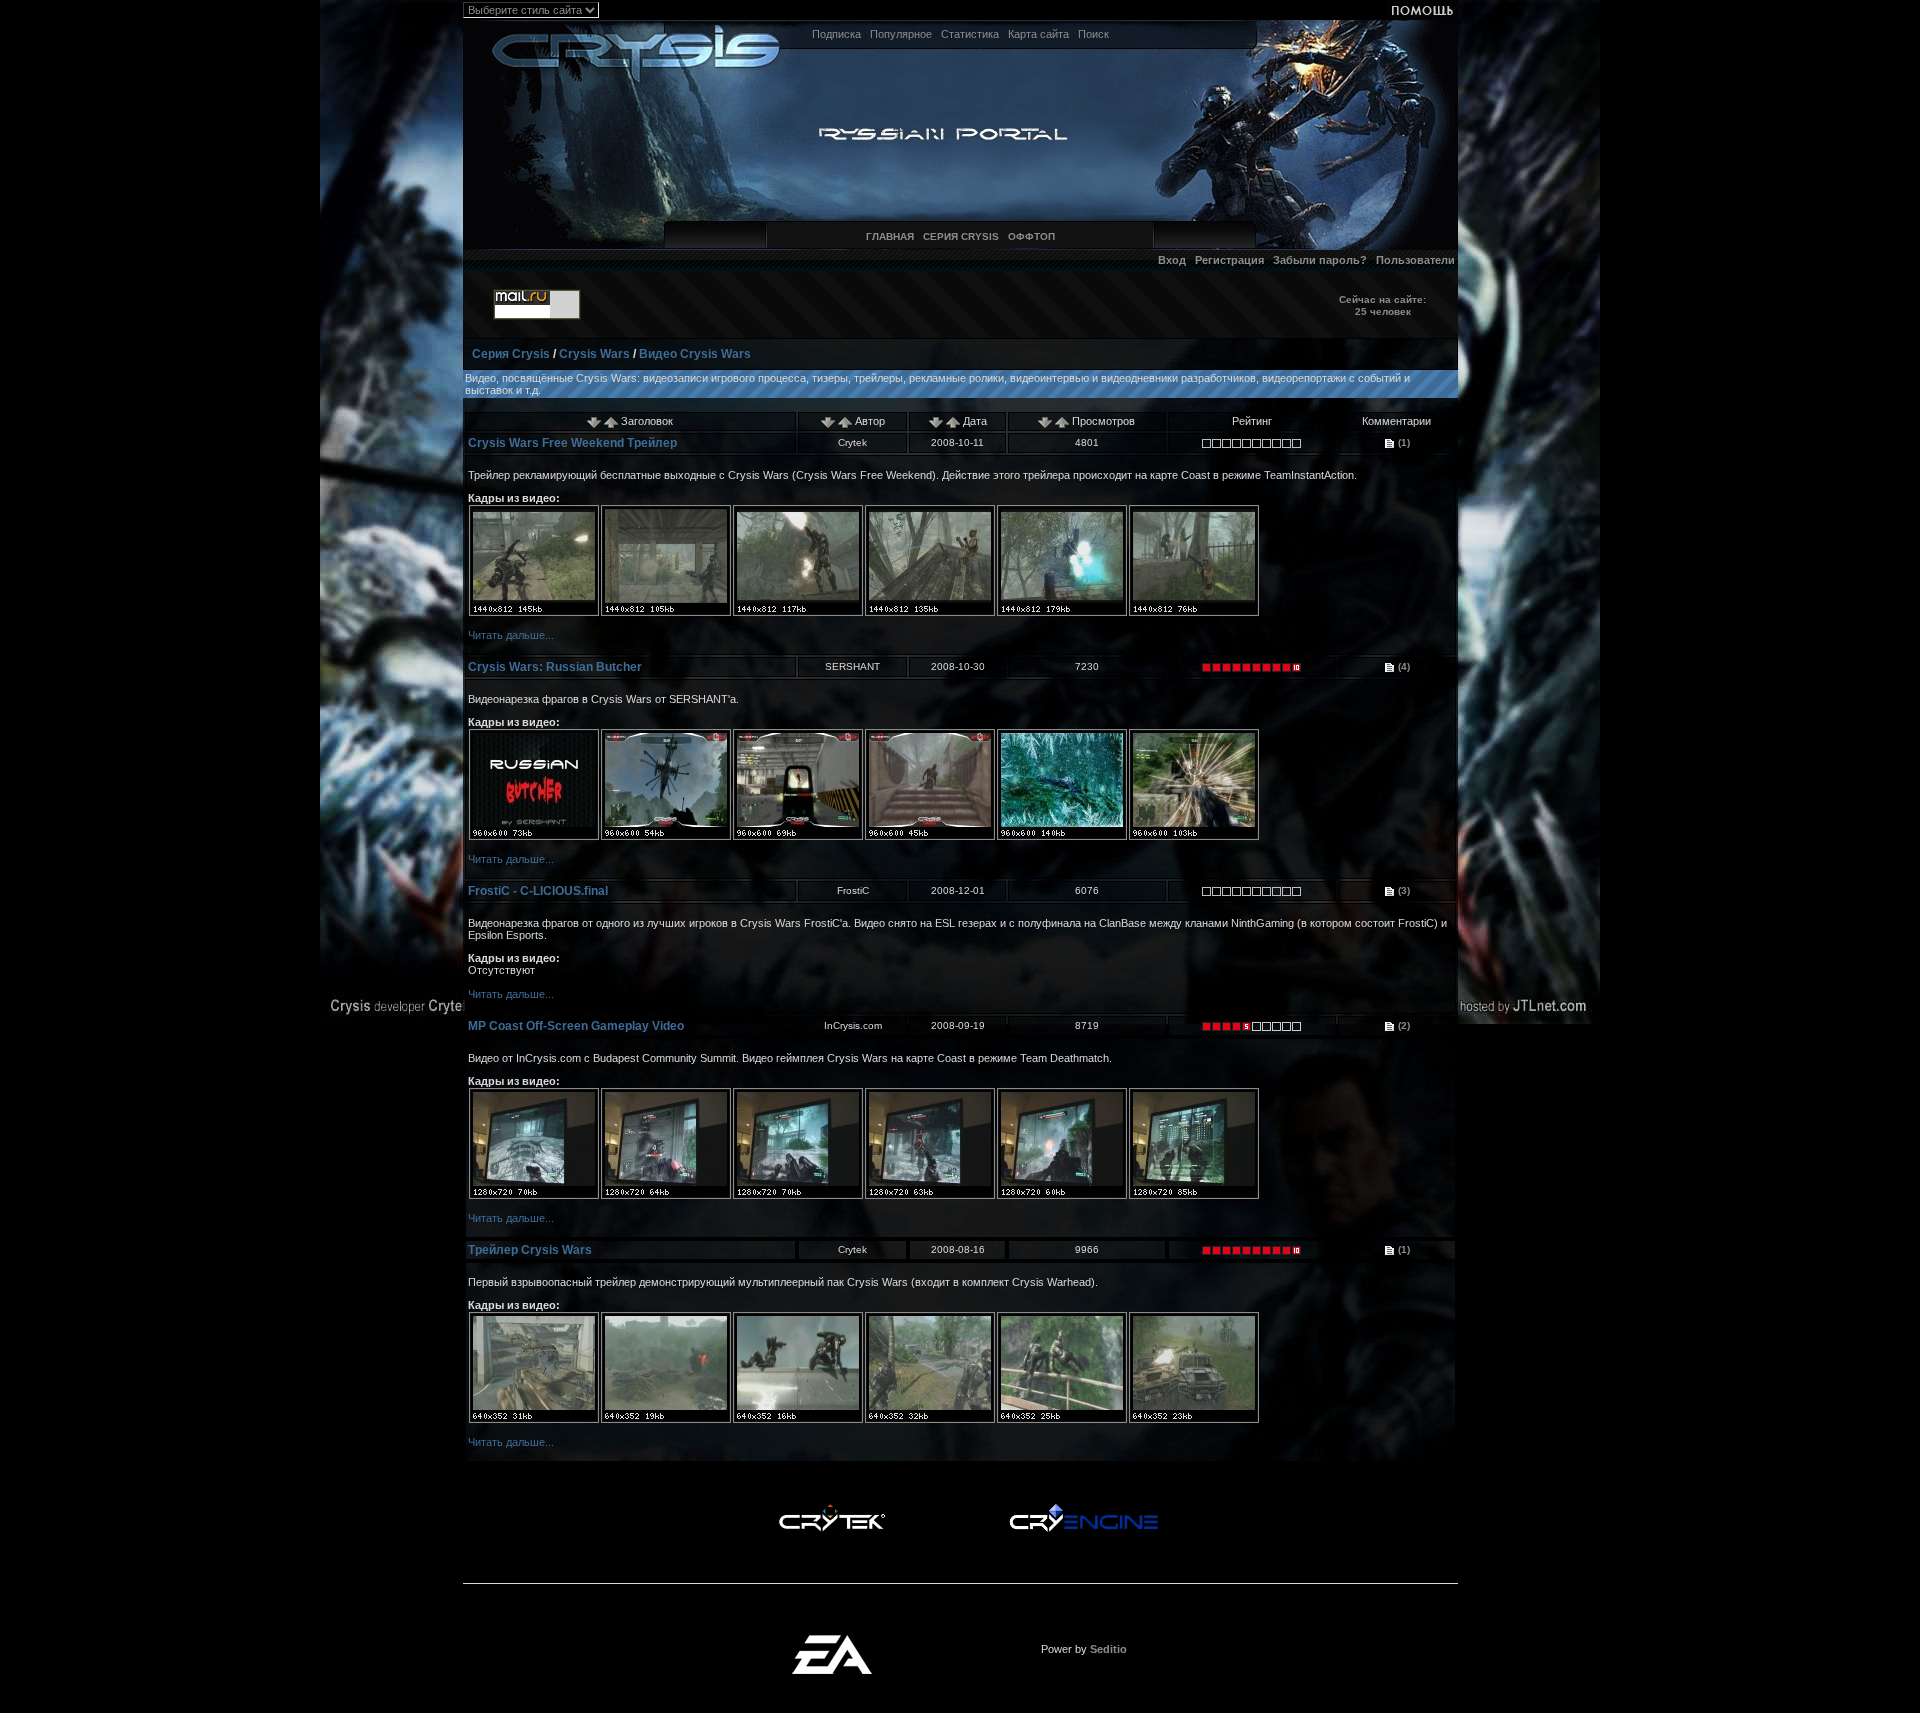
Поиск (1093, 34)
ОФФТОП (1031, 236)
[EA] (832, 1641)
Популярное (901, 34)
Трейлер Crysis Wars (530, 1250)
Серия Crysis (511, 354)
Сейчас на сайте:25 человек (1382, 305)
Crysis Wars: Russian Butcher (555, 667)
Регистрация (1229, 260)
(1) (1402, 442)
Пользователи (1415, 260)
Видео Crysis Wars (695, 354)
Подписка (836, 34)
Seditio (1108, 1649)
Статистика (970, 34)
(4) (1402, 666)
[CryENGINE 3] (1083, 1509)
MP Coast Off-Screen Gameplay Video (576, 1026)
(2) (1402, 1025)
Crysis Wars (594, 354)
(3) (1402, 890)
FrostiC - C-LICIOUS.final (538, 891)
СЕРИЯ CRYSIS (961, 236)
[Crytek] (832, 1509)
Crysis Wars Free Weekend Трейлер (572, 443)
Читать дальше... (511, 635)
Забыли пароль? (1320, 260)
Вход (1172, 260)
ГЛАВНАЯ (890, 236)
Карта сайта (1038, 34)
